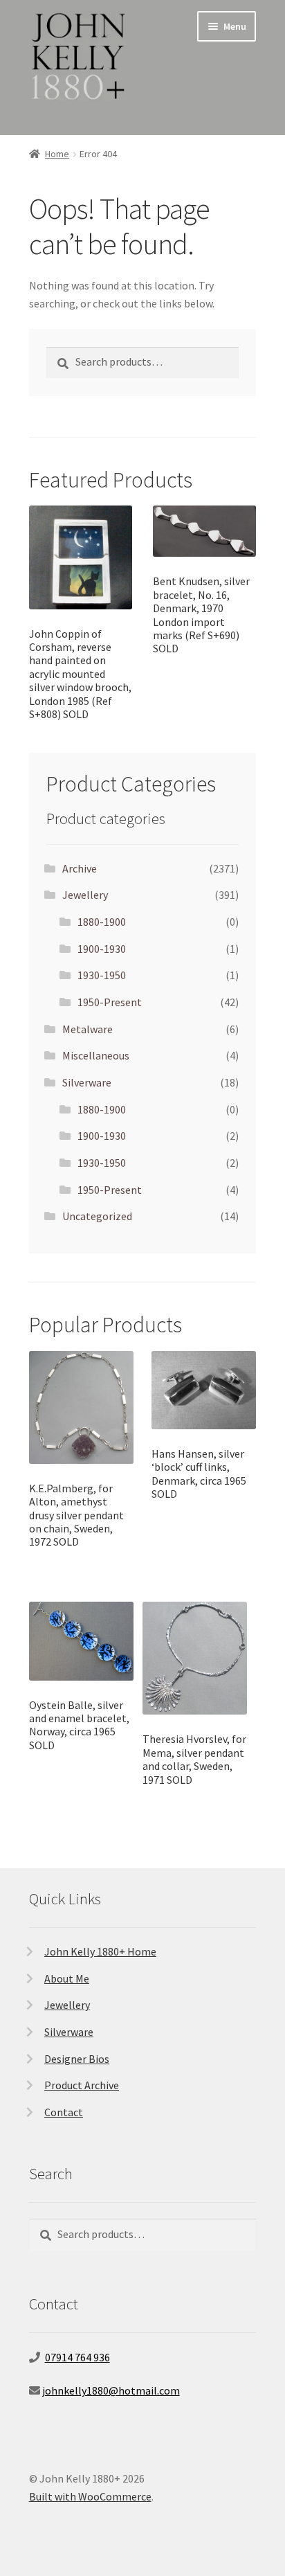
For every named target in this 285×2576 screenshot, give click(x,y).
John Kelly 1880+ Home (100, 1951)
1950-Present (110, 1002)
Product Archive (82, 2085)
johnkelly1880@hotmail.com (111, 2390)
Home (57, 154)
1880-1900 (102, 922)
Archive (80, 868)
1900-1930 (102, 949)
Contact (64, 2112)
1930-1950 (102, 975)
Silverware (87, 1082)
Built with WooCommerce (90, 2496)
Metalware (88, 1029)
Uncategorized (97, 1216)
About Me (67, 1978)
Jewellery (85, 895)
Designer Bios (77, 2059)
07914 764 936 (77, 2357)
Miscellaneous (96, 1055)
